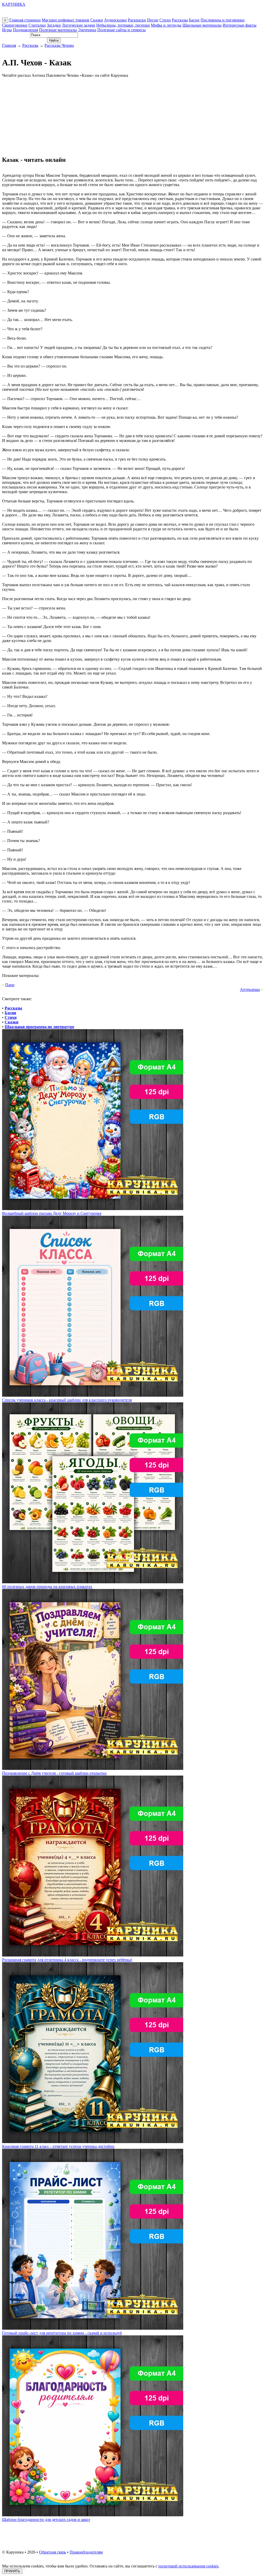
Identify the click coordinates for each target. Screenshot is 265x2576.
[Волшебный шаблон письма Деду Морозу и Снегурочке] (93, 1209)
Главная (9, 45)
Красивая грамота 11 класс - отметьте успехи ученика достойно (58, 2146)
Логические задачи (79, 25)
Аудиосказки (115, 20)
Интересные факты (240, 25)
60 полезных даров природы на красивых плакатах (47, 1587)
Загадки (54, 25)
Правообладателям (86, 2552)
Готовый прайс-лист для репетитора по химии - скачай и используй (62, 2333)
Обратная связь (53, 2552)
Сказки (97, 20)
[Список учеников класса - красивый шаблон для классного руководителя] (93, 1395)
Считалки (37, 25)
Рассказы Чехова (59, 45)
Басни (194, 20)
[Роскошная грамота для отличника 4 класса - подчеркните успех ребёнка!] (93, 1955)
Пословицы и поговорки (223, 20)
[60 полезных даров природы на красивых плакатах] (93, 1582)
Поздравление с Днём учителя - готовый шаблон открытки (54, 1773)
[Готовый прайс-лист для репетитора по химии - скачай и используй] (93, 2328)
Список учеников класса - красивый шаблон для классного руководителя (67, 1400)
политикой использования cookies (188, 2566)
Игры (7, 30)
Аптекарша (250, 989)
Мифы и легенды (166, 25)
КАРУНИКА (14, 4)
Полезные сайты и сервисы (122, 30)
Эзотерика (87, 30)
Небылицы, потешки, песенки (123, 25)
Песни (153, 20)
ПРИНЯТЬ (12, 2571)
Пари (10, 985)
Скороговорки (15, 25)
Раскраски (137, 20)
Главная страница (25, 20)
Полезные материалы (58, 30)
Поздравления (25, 30)
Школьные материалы (202, 25)
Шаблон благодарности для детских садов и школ (46, 2520)
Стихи (165, 20)
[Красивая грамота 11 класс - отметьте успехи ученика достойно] (93, 2142)
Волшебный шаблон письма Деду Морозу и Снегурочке (52, 1213)
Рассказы (180, 20)
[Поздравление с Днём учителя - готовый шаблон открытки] (93, 1768)
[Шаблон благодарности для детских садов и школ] (93, 2515)
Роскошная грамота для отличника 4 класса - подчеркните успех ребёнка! (67, 1960)
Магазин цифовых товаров (65, 20)
